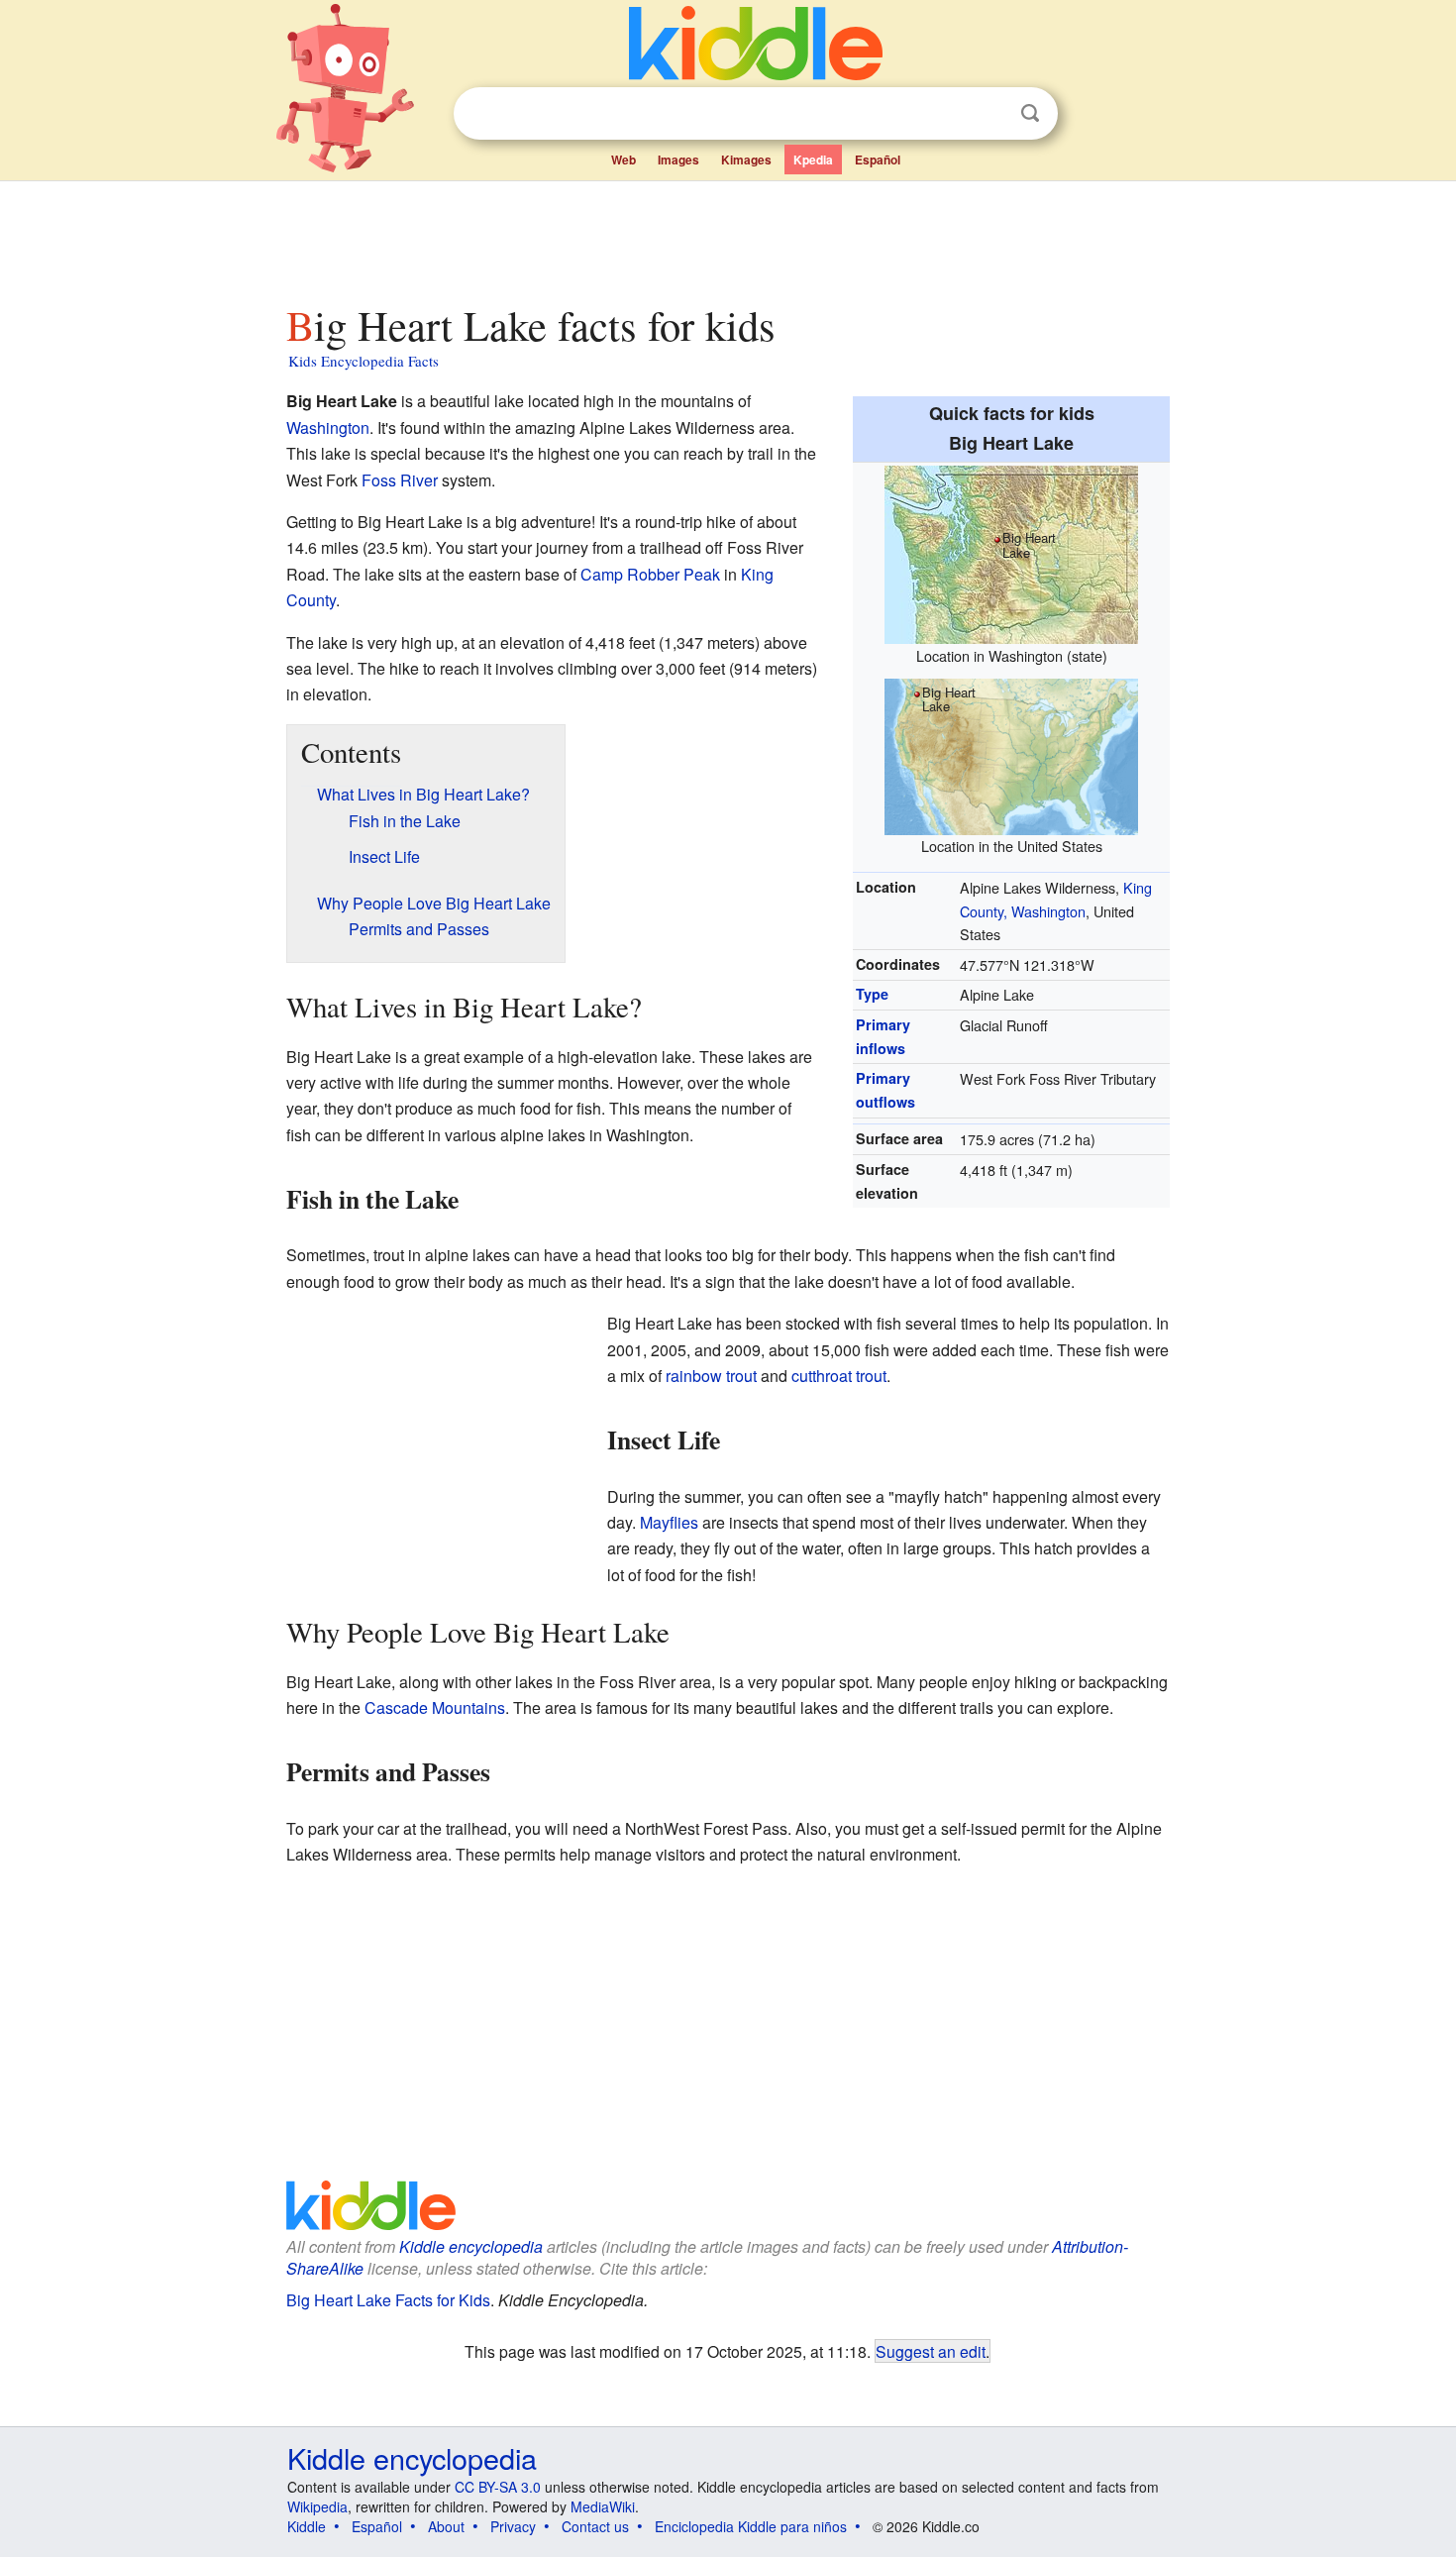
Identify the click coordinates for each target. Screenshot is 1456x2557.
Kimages (746, 160)
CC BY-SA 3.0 (498, 2487)
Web (624, 160)
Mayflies (669, 1522)
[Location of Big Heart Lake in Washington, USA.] (1011, 753)
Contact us (595, 2526)
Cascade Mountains (435, 1707)
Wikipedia (317, 2506)
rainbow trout (711, 1376)
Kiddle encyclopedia (471, 2246)
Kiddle (307, 2526)
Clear (989, 114)
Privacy (513, 2526)
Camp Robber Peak (650, 574)
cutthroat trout (839, 1376)
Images (678, 160)
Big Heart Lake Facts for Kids (388, 2300)
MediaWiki (603, 2506)
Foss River (400, 480)
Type (872, 994)
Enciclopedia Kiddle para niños (751, 2526)
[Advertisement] (727, 237)
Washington (328, 427)
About (446, 2526)
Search (1030, 113)
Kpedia (813, 160)
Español (878, 160)
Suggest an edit (931, 2351)
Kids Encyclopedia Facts (364, 361)
